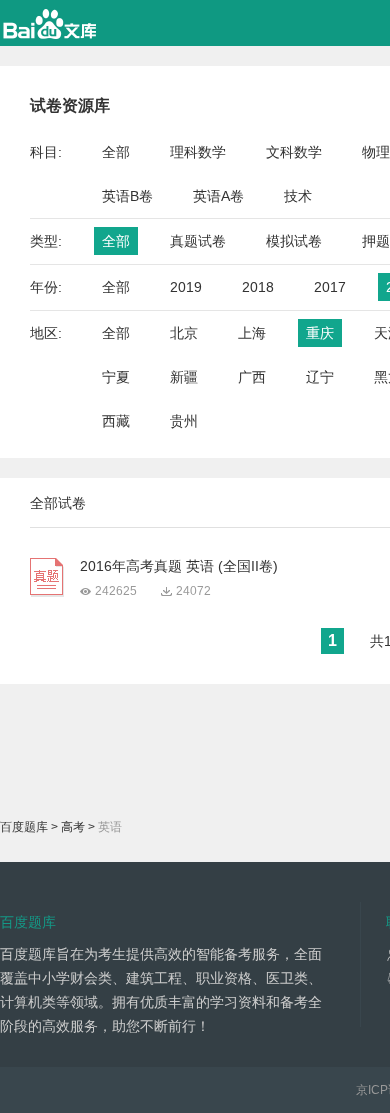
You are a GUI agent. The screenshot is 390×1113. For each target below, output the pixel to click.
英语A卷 (218, 196)
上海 (252, 333)
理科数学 (198, 152)
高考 (73, 827)
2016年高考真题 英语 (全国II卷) (179, 566)
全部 (116, 152)
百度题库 (24, 827)
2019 (186, 287)
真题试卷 (198, 241)
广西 (252, 377)
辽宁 (320, 377)
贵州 (184, 421)
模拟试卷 (294, 241)
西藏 (116, 421)
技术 (298, 196)
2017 (330, 287)
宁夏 (116, 377)
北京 (184, 333)
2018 (258, 287)
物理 (376, 152)
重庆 (320, 333)
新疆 (184, 377)
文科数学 (294, 152)
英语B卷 (127, 196)
